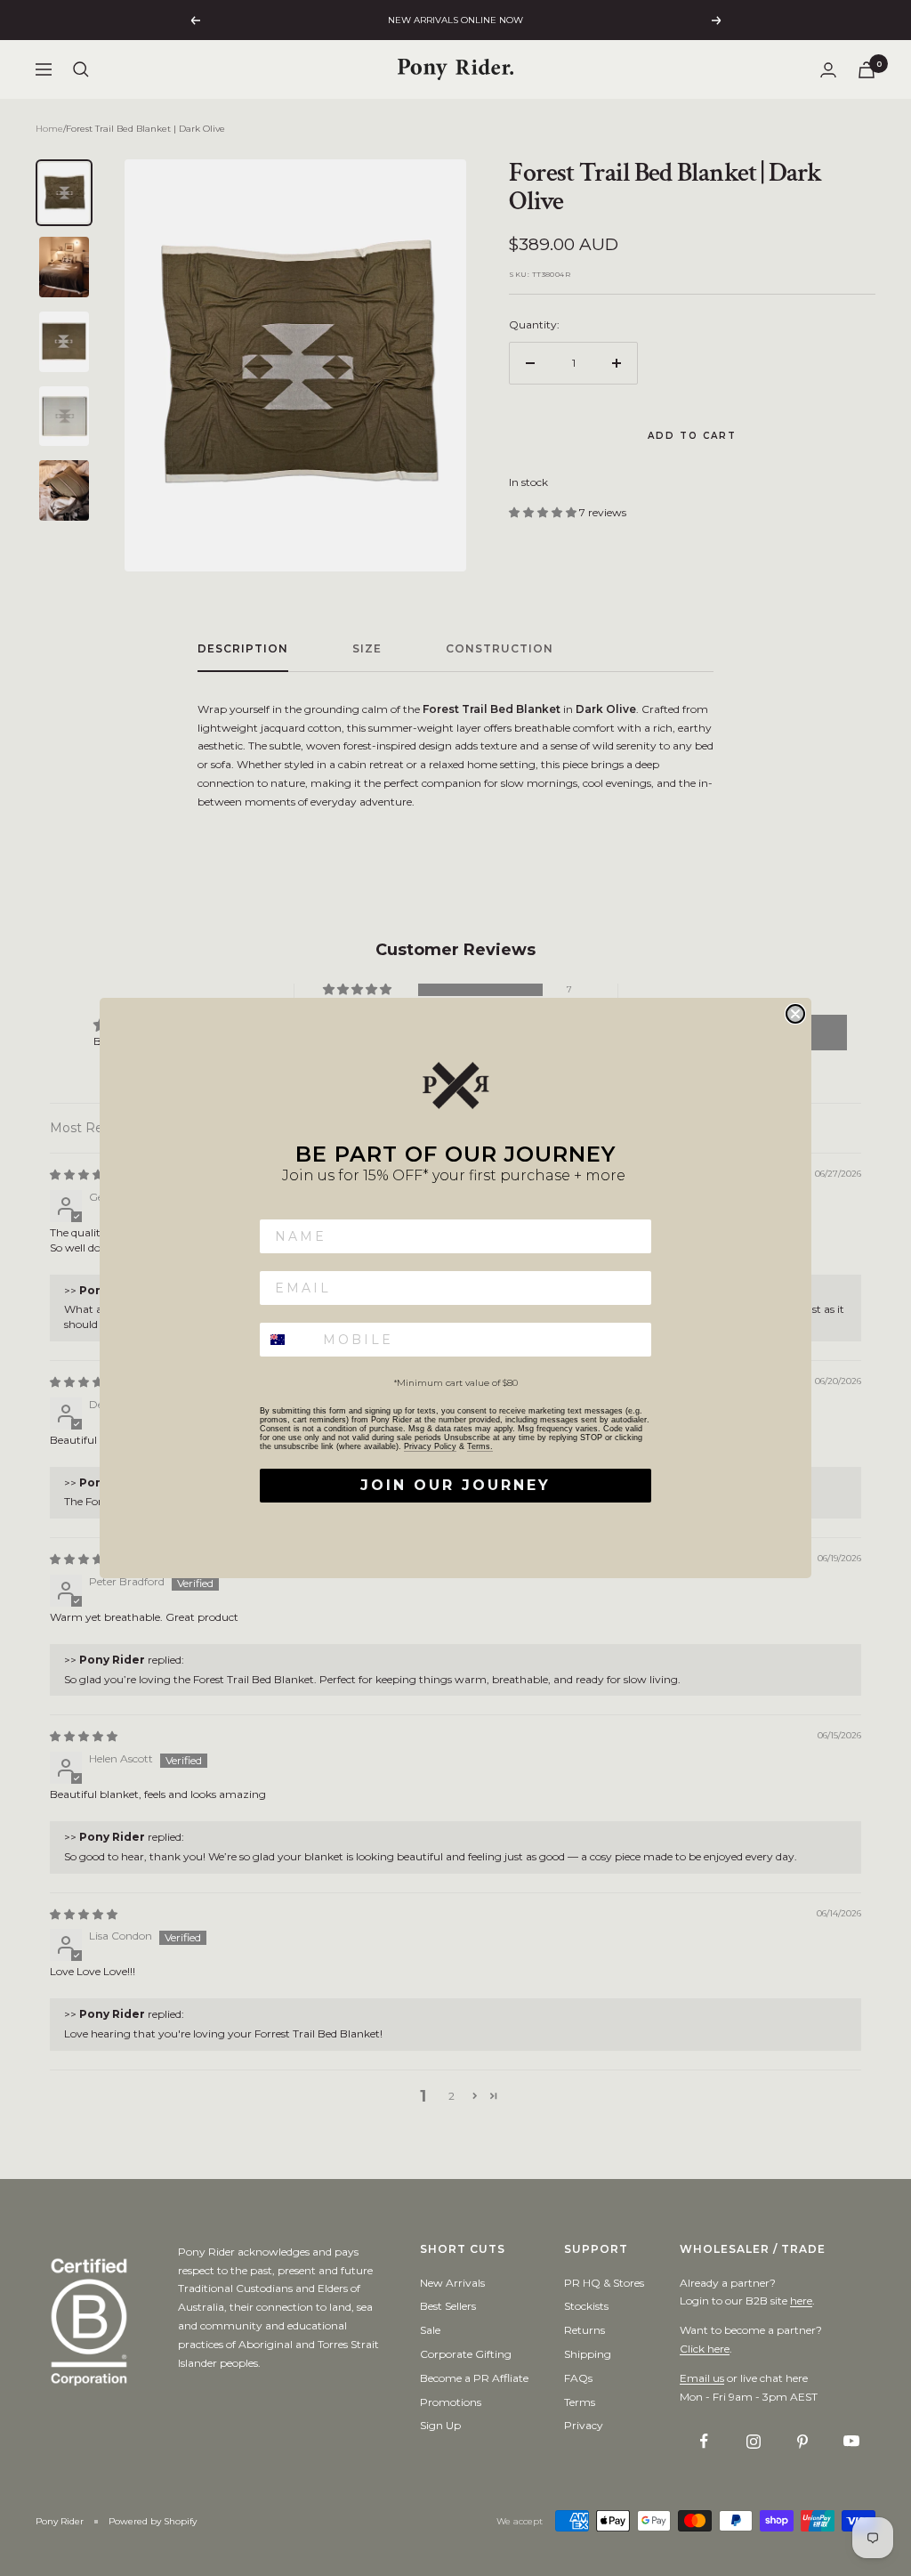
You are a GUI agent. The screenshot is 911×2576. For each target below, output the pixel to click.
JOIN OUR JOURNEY (455, 1485)
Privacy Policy (430, 1446)
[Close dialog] (795, 1014)
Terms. (480, 1446)
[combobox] (287, 1340)
